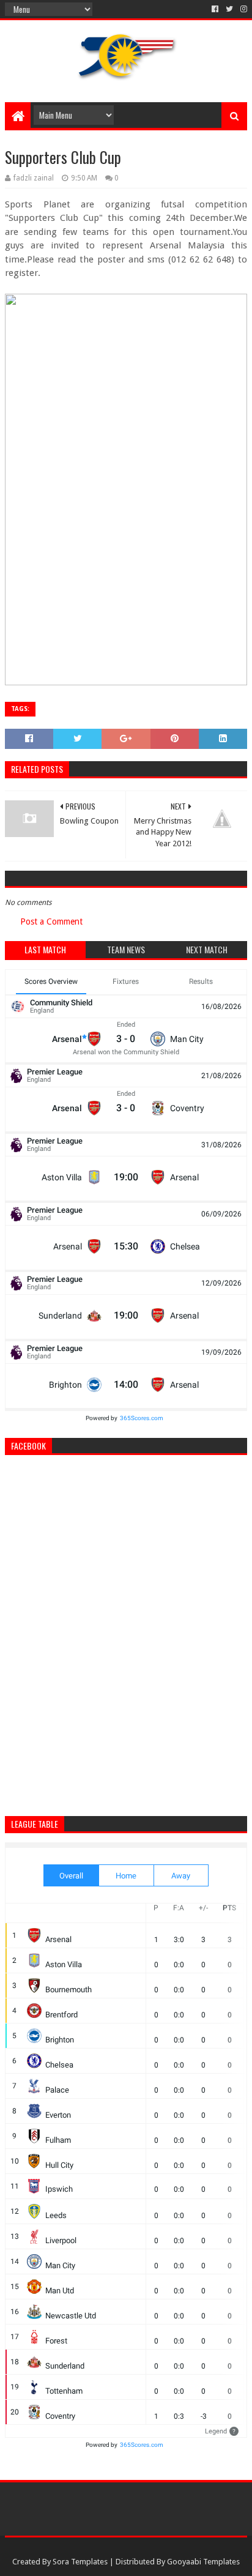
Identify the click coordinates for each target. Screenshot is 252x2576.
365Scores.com (142, 1418)
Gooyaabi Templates (203, 2562)
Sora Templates (80, 2562)
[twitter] (229, 9)
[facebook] (215, 9)
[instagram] (243, 9)
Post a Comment (51, 921)
